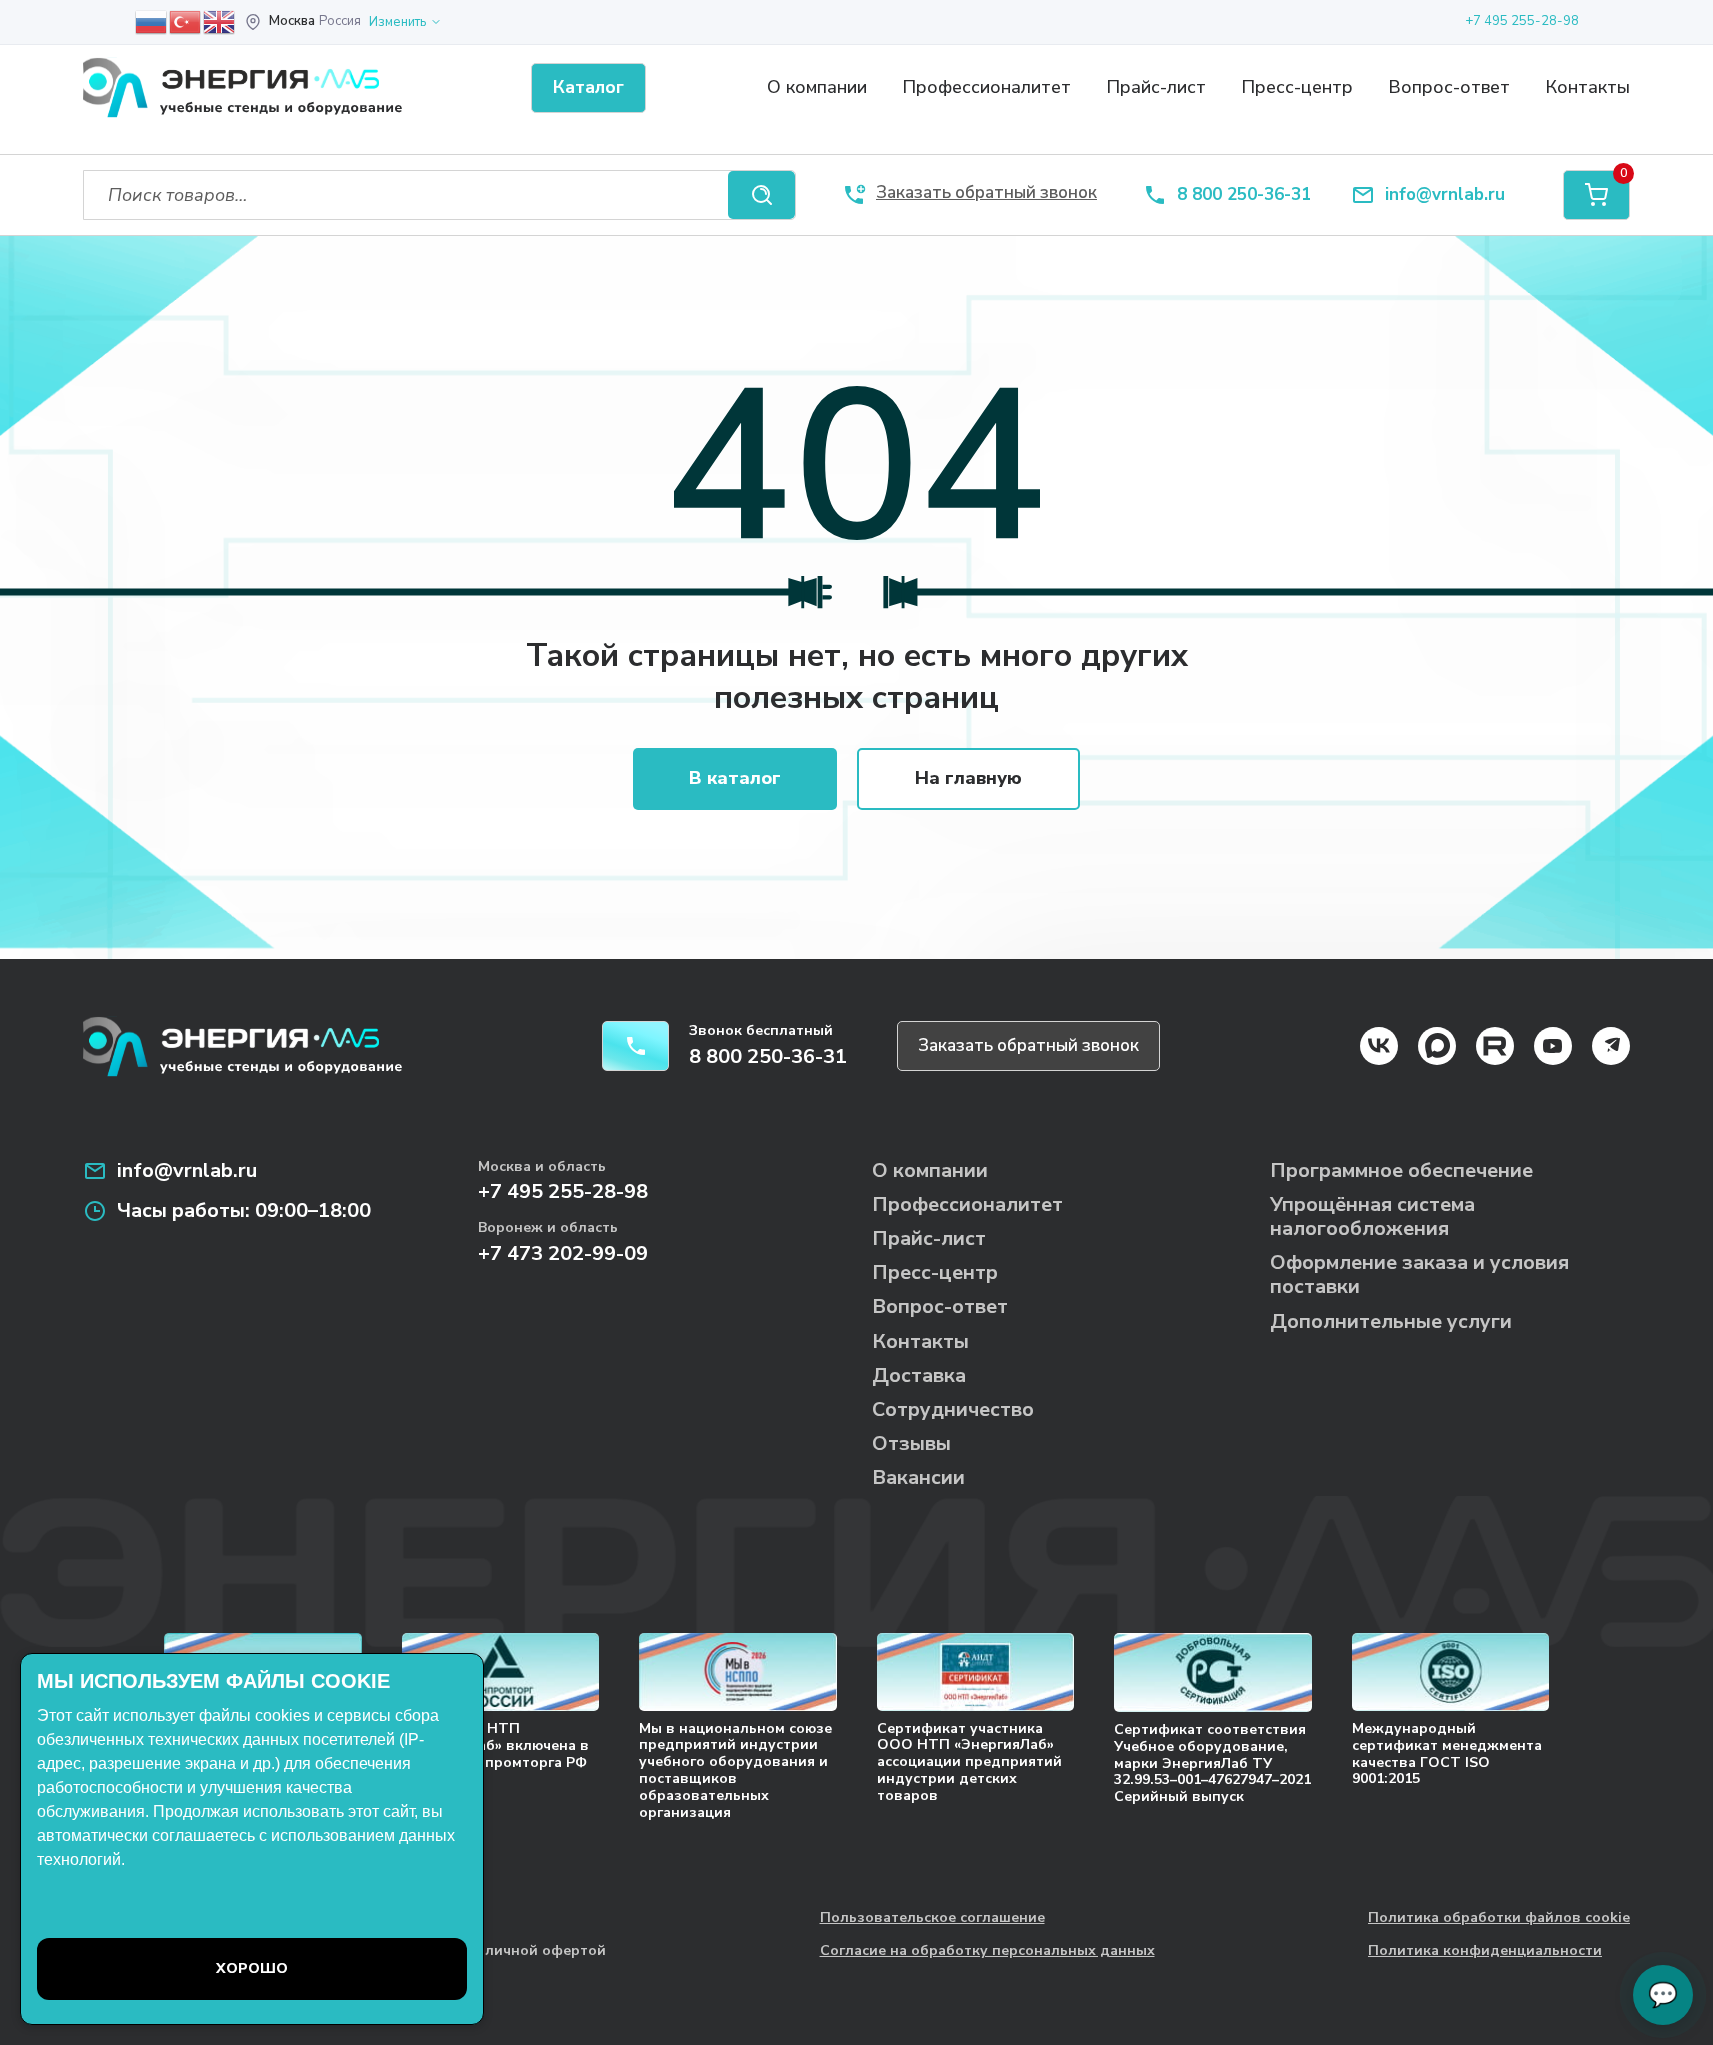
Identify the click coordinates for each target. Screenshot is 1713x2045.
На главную (968, 778)
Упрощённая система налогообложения (1372, 1216)
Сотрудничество (953, 1409)
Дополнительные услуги (1391, 1321)
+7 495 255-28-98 (1522, 21)
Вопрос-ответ (1449, 87)
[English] (220, 21)
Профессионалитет (986, 87)
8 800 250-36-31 (1244, 195)
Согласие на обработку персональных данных (987, 1951)
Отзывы (911, 1443)
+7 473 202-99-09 (563, 1253)
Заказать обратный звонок (1028, 1045)
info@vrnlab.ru (1445, 195)
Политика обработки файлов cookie (1499, 1918)
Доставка (919, 1375)
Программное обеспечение (1401, 1170)
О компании (817, 87)
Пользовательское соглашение (932, 1918)
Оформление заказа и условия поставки (1419, 1274)
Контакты (1587, 87)
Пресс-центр (1297, 87)
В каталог (735, 778)
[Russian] (152, 21)
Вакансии (918, 1477)
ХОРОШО (252, 1968)
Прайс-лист (1156, 87)
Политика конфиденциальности (1485, 1951)
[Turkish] (186, 21)
